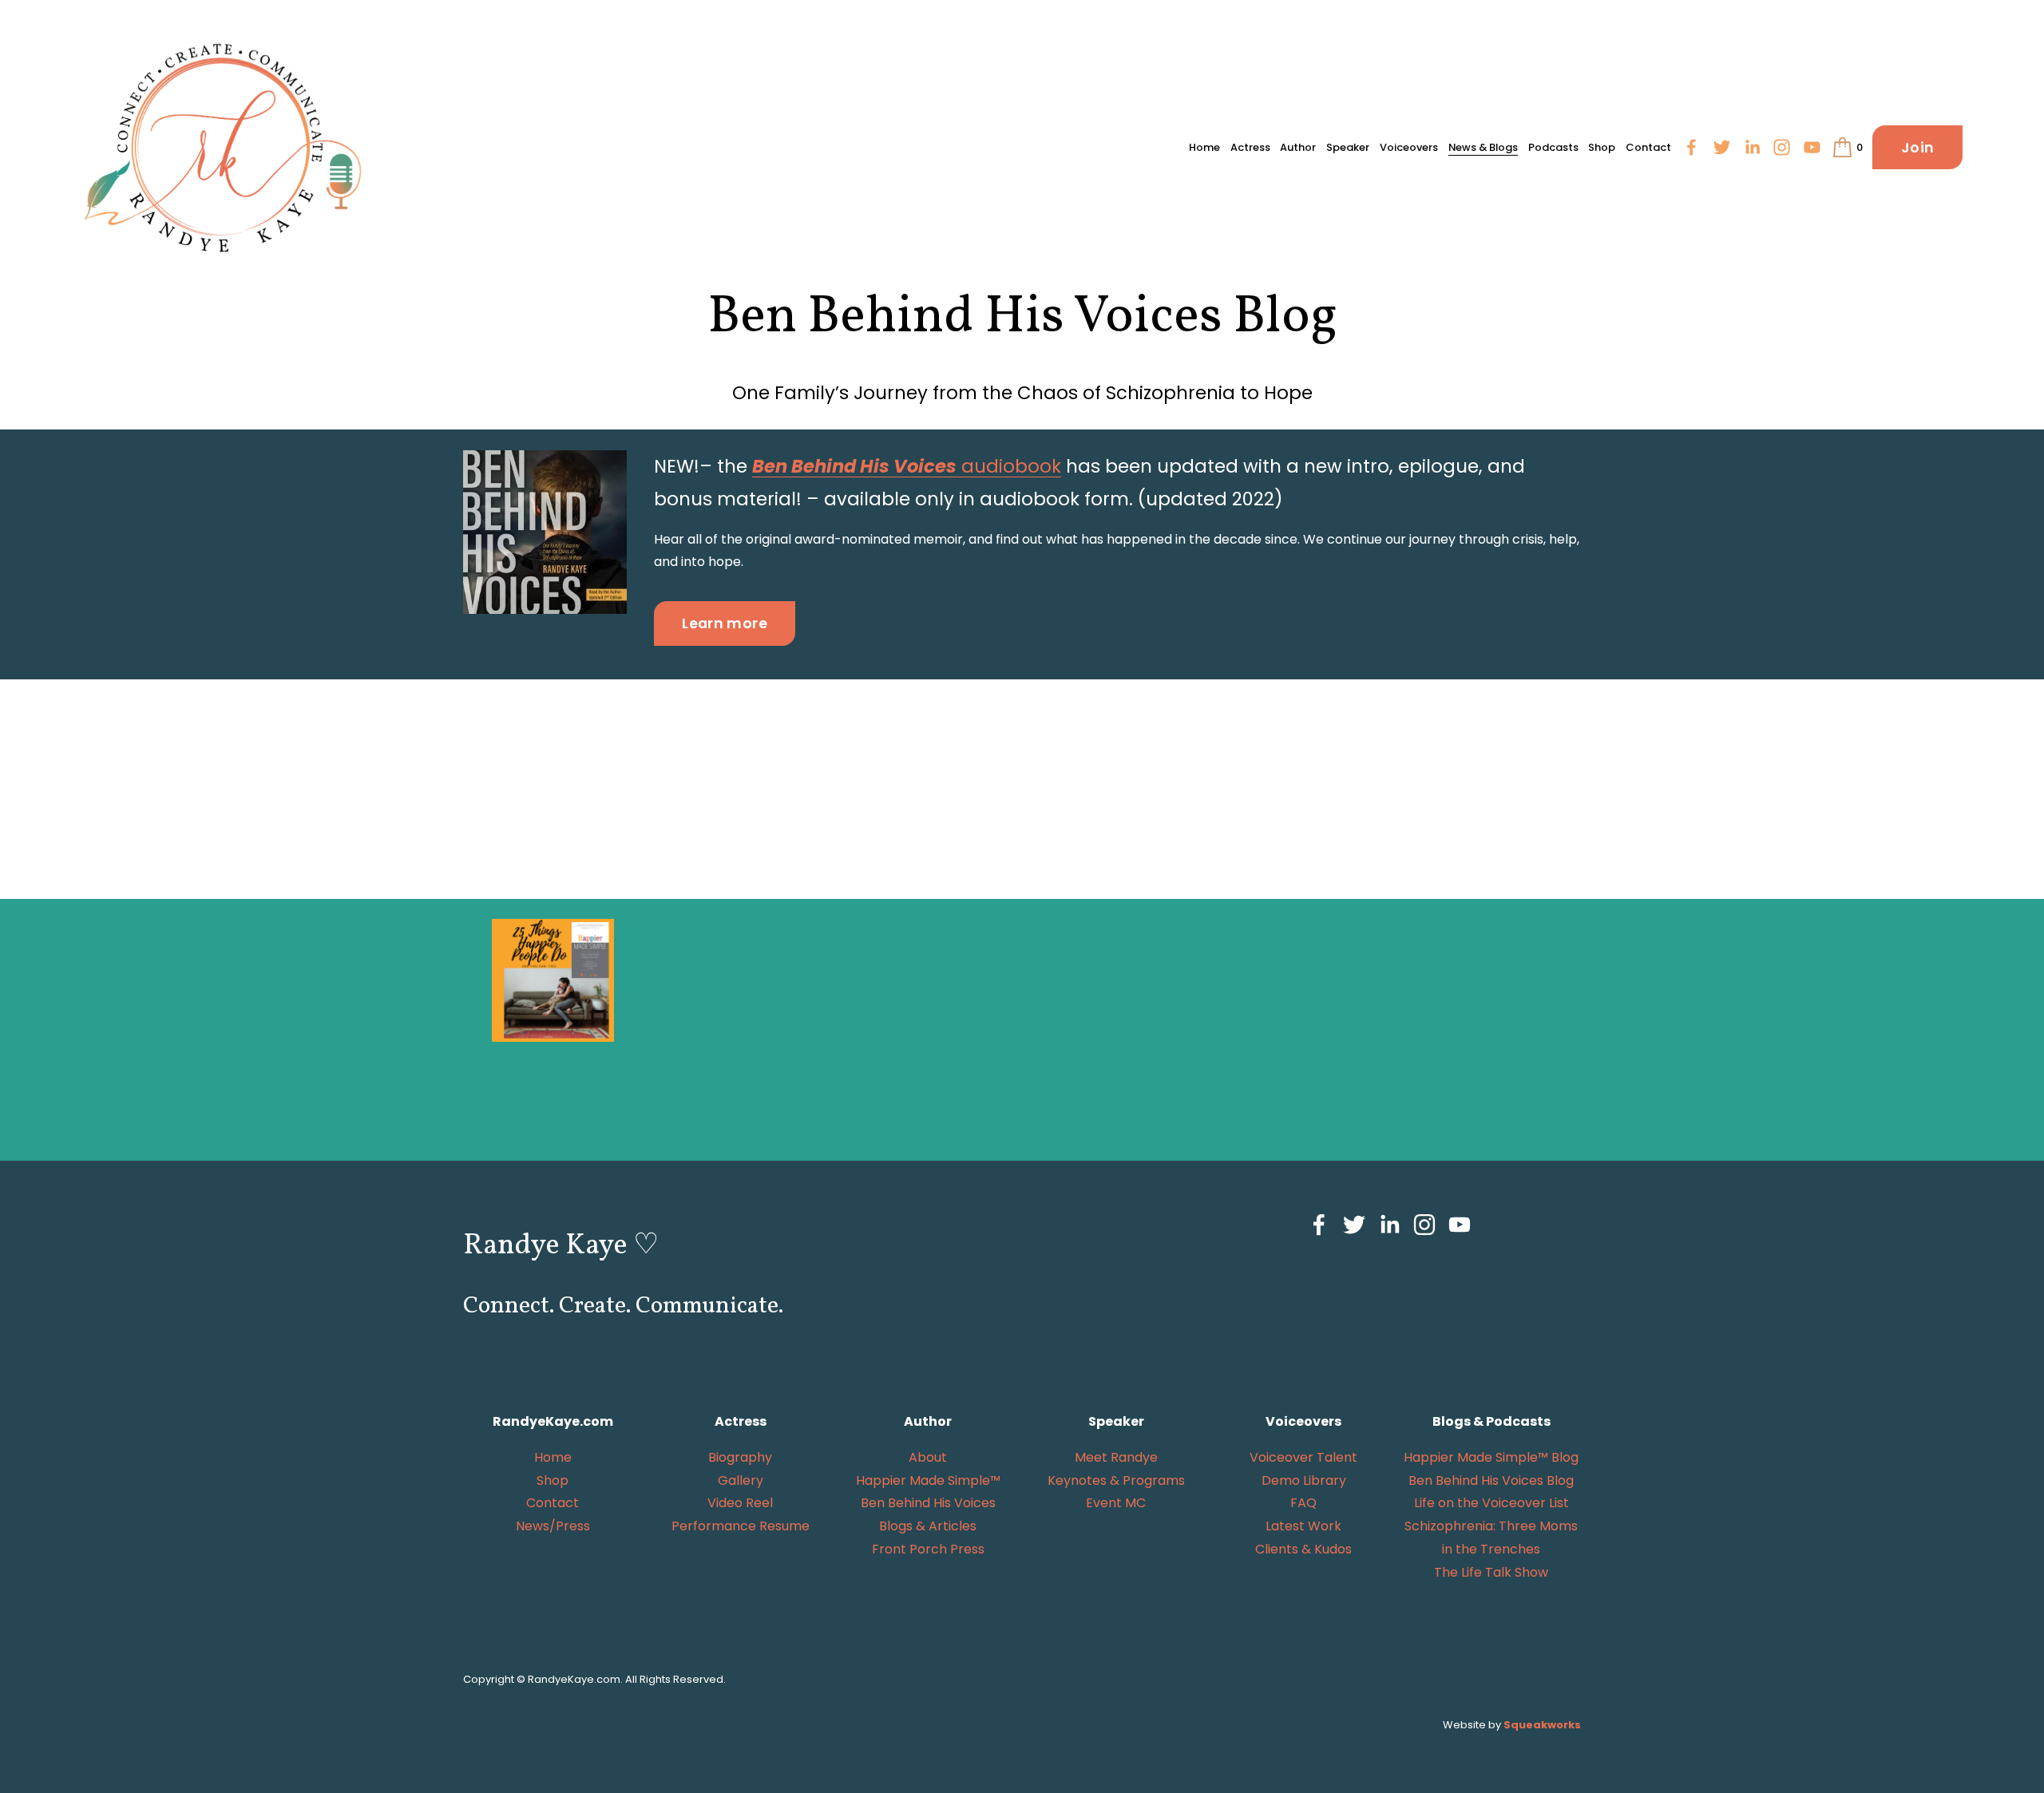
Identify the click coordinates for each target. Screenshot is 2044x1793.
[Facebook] (1691, 147)
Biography (740, 1457)
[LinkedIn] (1752, 147)
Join (1917, 147)
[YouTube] (1812, 147)
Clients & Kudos (1303, 1549)
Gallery (741, 1480)
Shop (1602, 147)
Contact (1648, 147)
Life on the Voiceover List (1491, 1503)
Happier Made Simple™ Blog (1491, 1457)
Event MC (1116, 1503)
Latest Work (1303, 1526)
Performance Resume (741, 1526)
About (928, 1457)
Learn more (725, 623)
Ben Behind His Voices (928, 1503)
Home (1204, 147)
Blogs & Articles (928, 1526)
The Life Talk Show (1491, 1572)
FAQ (1303, 1503)
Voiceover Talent (1303, 1457)
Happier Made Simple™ (928, 1480)
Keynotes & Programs (1116, 1480)
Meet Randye (1116, 1457)
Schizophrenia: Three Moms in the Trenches (1491, 1538)
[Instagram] (1782, 147)
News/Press (553, 1526)
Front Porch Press (928, 1549)
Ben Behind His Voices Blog (1491, 1480)
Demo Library (1304, 1480)
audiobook (907, 466)
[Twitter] (1722, 147)
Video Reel (740, 1503)
